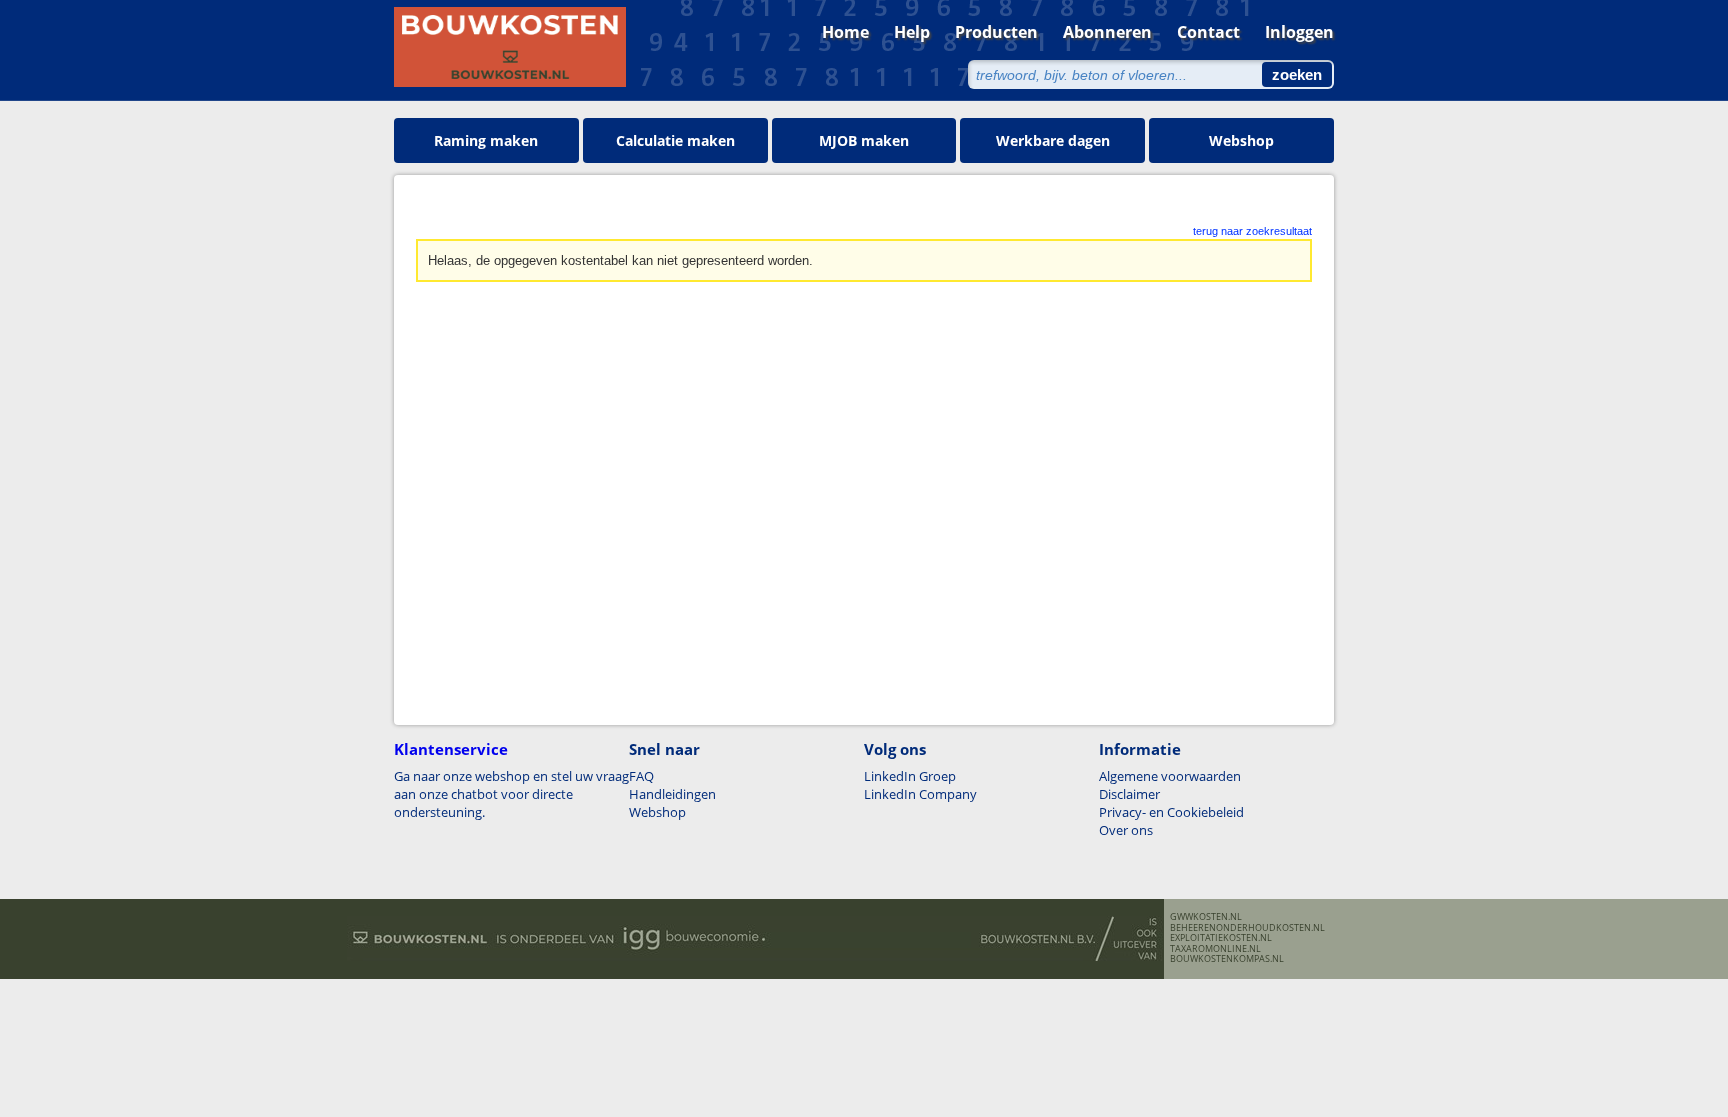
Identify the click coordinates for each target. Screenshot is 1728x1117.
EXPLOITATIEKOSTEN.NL (1221, 938)
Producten (996, 32)
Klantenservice (451, 749)
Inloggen (1299, 32)
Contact (1208, 32)
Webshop (1241, 140)
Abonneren (1107, 32)
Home (845, 32)
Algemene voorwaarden (1170, 776)
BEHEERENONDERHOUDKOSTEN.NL (1247, 928)
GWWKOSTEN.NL (1206, 917)
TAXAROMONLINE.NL (1215, 949)
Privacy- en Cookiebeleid (1171, 812)
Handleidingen (672, 794)
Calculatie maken (675, 140)
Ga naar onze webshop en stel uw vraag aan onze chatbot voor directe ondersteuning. (511, 794)
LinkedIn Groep (910, 776)
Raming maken (486, 140)
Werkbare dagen (1053, 140)
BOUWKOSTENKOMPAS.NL (1227, 959)
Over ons (1126, 830)
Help (912, 32)
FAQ (641, 776)
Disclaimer (1129, 794)
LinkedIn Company (920, 794)
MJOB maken (864, 140)
